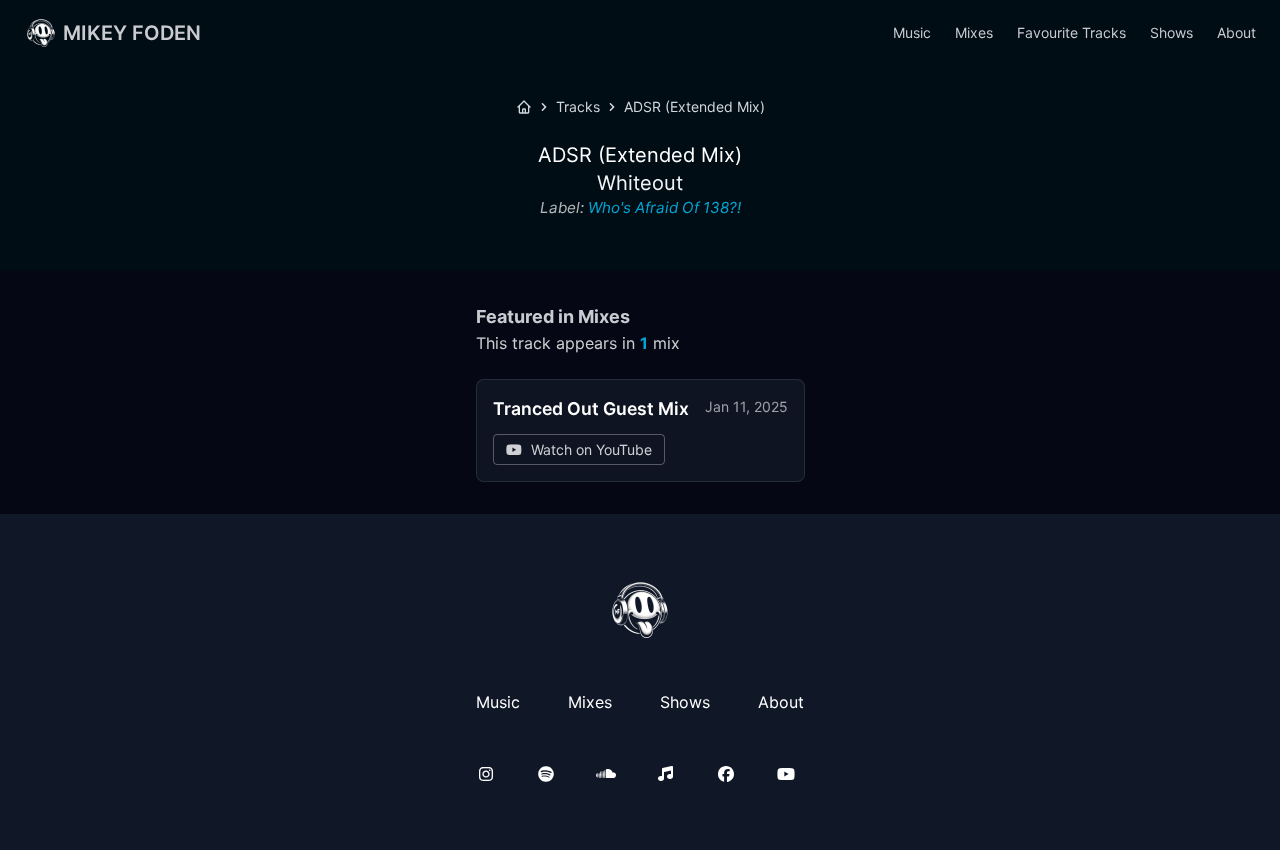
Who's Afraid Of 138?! (664, 207)
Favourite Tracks (1071, 32)
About (1236, 32)
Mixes (974, 32)
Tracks (578, 106)
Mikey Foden (132, 33)
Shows (1171, 32)
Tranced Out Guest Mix (591, 408)
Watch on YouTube (591, 449)
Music (912, 32)
